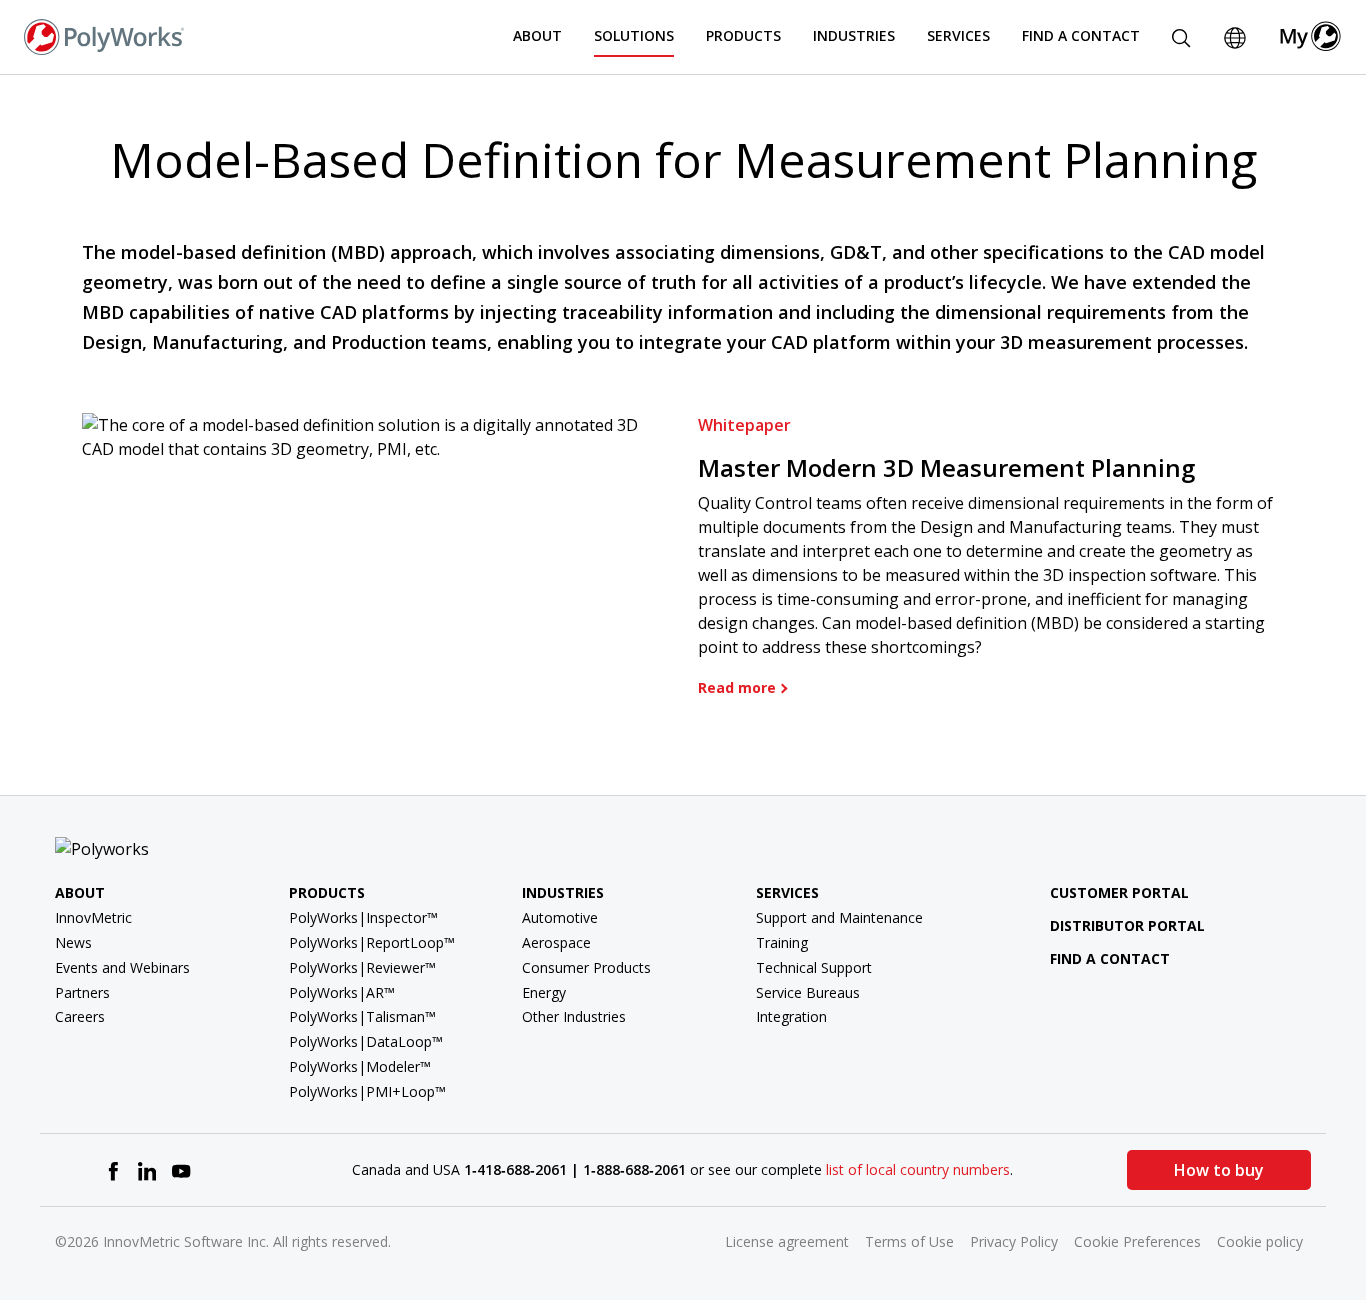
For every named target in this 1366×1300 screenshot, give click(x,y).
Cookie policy (1260, 1241)
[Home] (104, 35)
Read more (737, 688)
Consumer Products (586, 967)
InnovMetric (93, 917)
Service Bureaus (808, 992)
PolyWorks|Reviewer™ (362, 967)
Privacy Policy (1014, 1241)
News (73, 942)
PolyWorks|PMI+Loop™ (367, 1091)
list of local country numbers (918, 1169)
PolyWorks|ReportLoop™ (372, 942)
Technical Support (814, 967)
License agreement (787, 1241)
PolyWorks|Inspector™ (363, 917)
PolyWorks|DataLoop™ (366, 1041)
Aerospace (556, 942)
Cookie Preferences (1137, 1241)
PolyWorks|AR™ (342, 992)
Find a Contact (1081, 35)
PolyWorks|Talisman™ (362, 1016)
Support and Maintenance (839, 917)
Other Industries (574, 1016)
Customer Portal (1119, 892)
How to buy (1219, 1170)
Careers (80, 1016)
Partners (82, 992)
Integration (791, 1016)
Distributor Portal (1127, 925)
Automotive (560, 917)
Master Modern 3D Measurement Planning (946, 467)
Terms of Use (909, 1241)
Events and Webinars (122, 967)
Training (782, 942)
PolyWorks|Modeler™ (360, 1066)
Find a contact (1110, 958)
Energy (544, 992)
